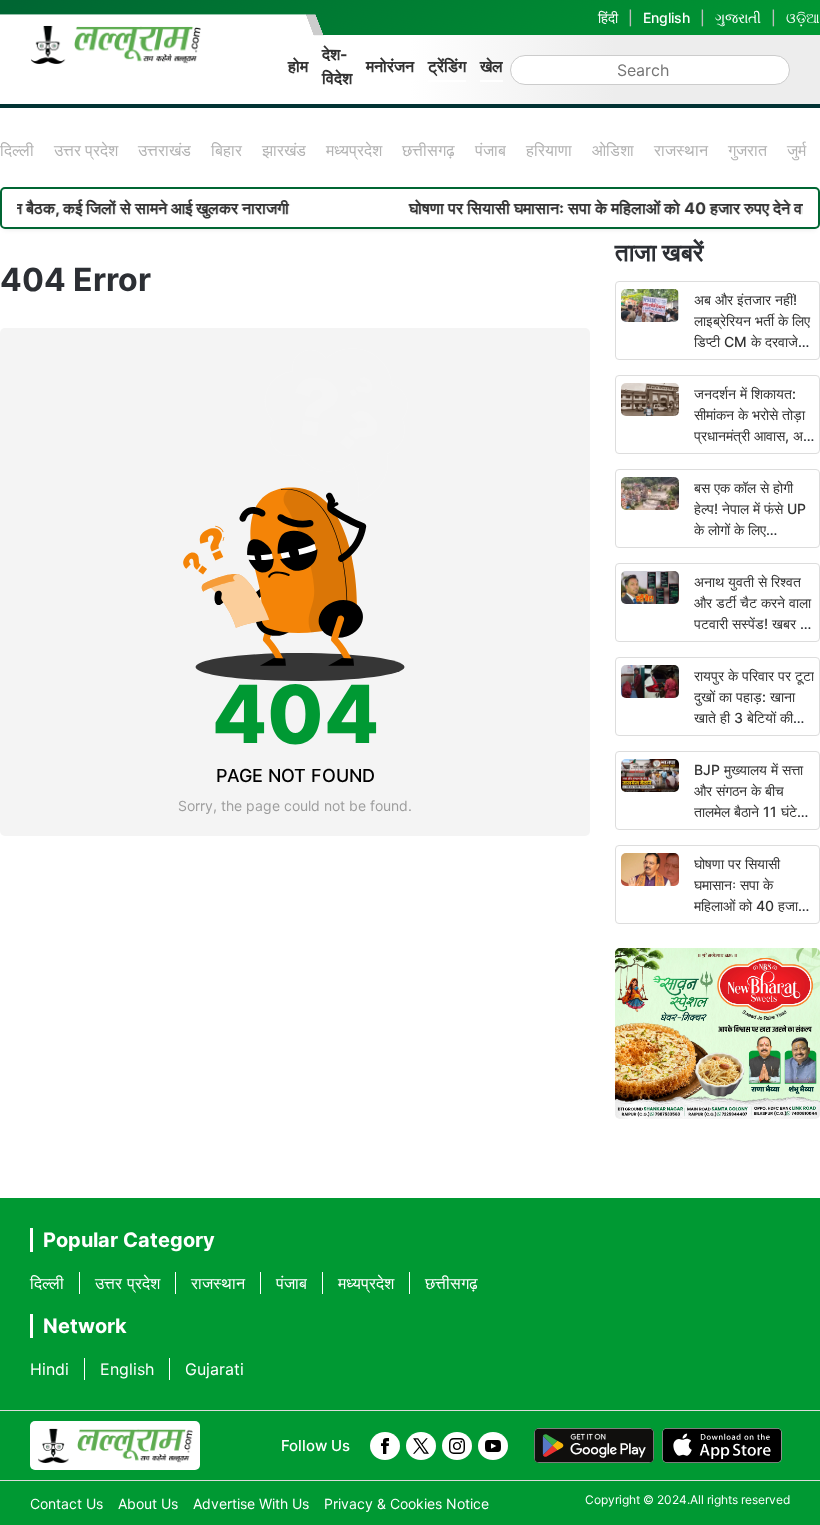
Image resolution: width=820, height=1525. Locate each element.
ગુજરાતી (738, 17)
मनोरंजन (390, 66)
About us (148, 1503)
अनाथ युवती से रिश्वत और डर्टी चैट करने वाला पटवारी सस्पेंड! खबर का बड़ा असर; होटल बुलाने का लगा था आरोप (753, 623)
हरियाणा (549, 150)
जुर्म (796, 150)
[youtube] (493, 1446)
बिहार (226, 150)
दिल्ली (17, 150)
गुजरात (747, 150)
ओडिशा (613, 150)
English (666, 17)
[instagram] (457, 1446)
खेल (491, 66)
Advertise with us (251, 1503)
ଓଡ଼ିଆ (803, 17)
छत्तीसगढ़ (428, 150)
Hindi (49, 1369)
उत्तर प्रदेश (86, 150)
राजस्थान (681, 150)
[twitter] (421, 1446)
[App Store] (722, 1446)
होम (298, 66)
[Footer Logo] (115, 1446)
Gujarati (214, 1369)
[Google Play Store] (594, 1446)
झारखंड (284, 150)
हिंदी (608, 17)
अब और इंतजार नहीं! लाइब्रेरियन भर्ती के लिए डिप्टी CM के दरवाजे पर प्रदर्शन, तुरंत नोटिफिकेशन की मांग (752, 341)
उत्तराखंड (164, 150)
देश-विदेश (337, 66)
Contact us (66, 1503)
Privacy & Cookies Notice (406, 1503)
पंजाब (490, 150)
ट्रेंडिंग (447, 66)
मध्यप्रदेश (354, 150)
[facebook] (385, 1446)
